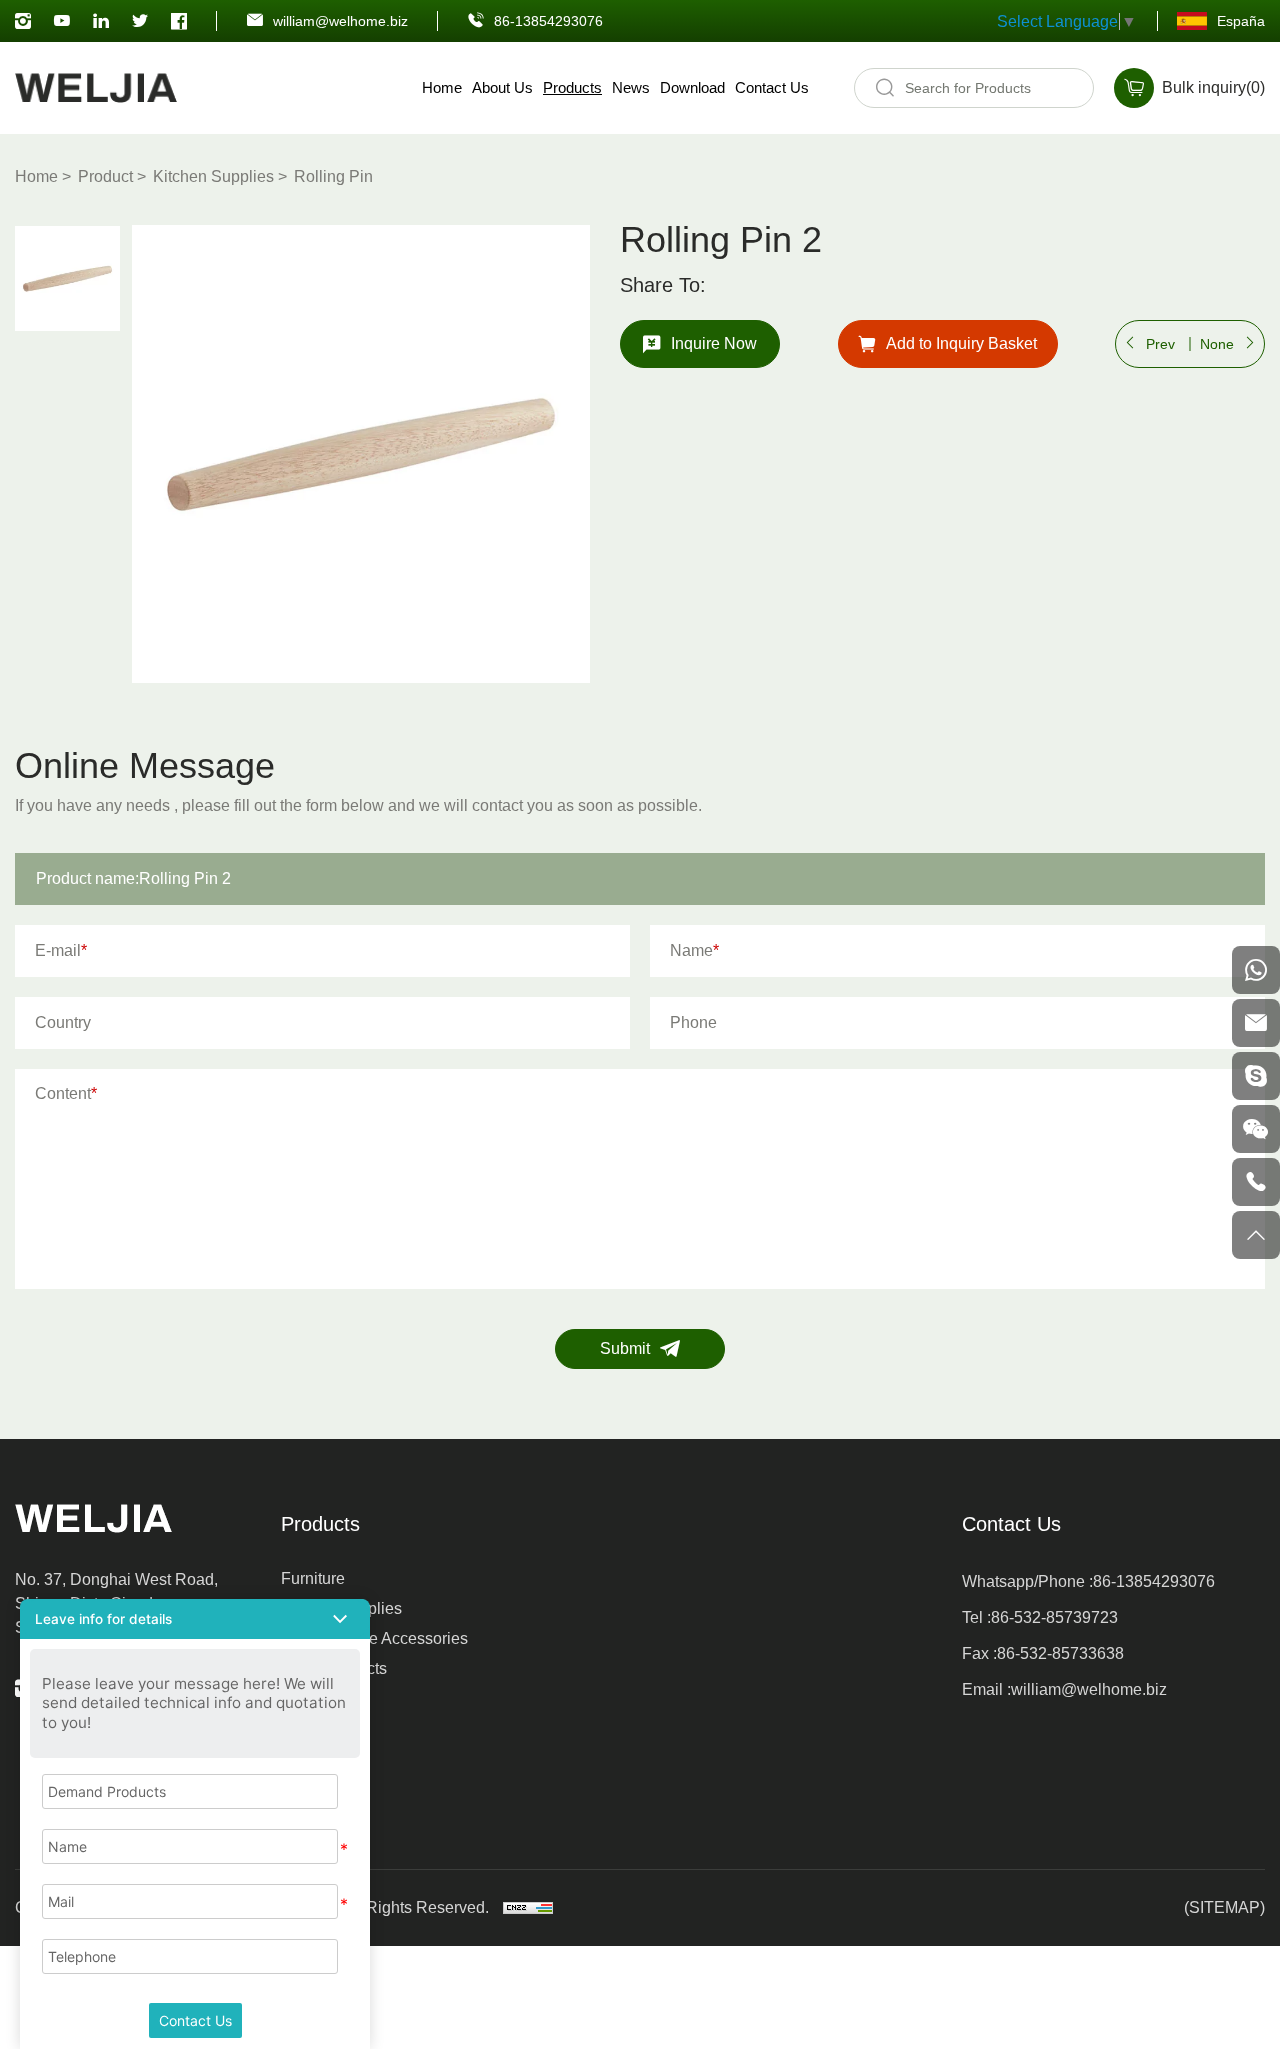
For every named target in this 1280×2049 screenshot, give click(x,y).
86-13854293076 (548, 21)
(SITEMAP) (1224, 1908)
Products (572, 87)
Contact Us (772, 87)
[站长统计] (528, 1907)
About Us (502, 87)
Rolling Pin (333, 176)
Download (692, 87)
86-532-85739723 (1054, 1617)
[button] (195, 1619)
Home (442, 87)
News (631, 87)
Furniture (313, 1578)
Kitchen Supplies (213, 176)
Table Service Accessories (374, 1638)
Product (105, 176)
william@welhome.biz (340, 21)
